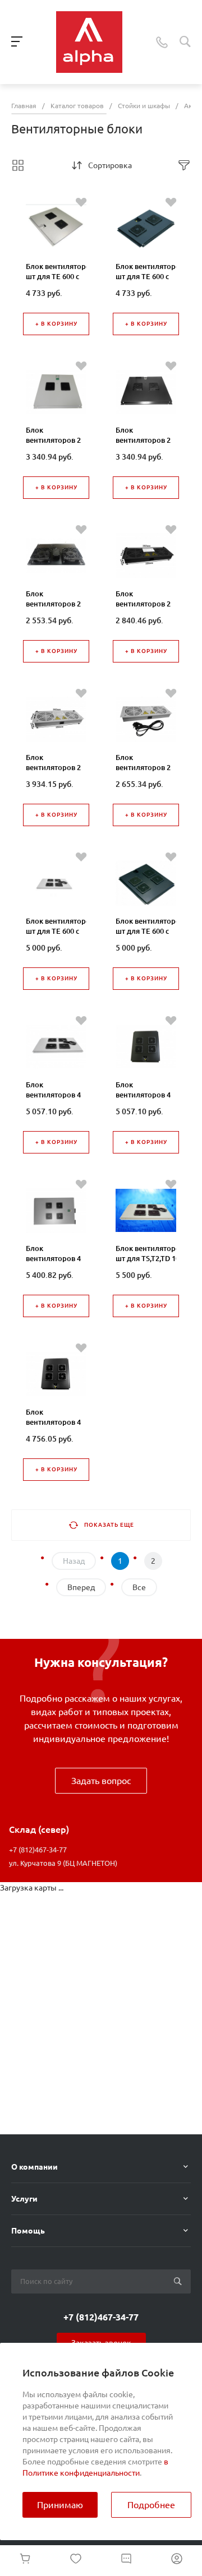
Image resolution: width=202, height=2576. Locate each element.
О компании (35, 2167)
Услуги (24, 2199)
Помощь (28, 2231)
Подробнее (151, 2505)
